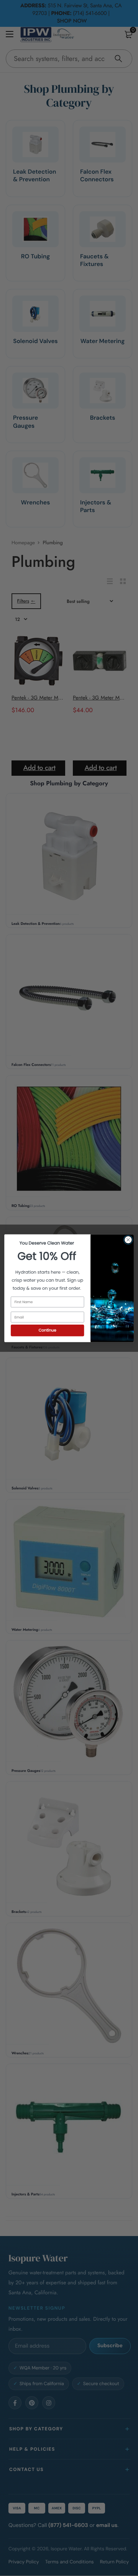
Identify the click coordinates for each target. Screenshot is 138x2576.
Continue (48, 1330)
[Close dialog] (128, 1240)
